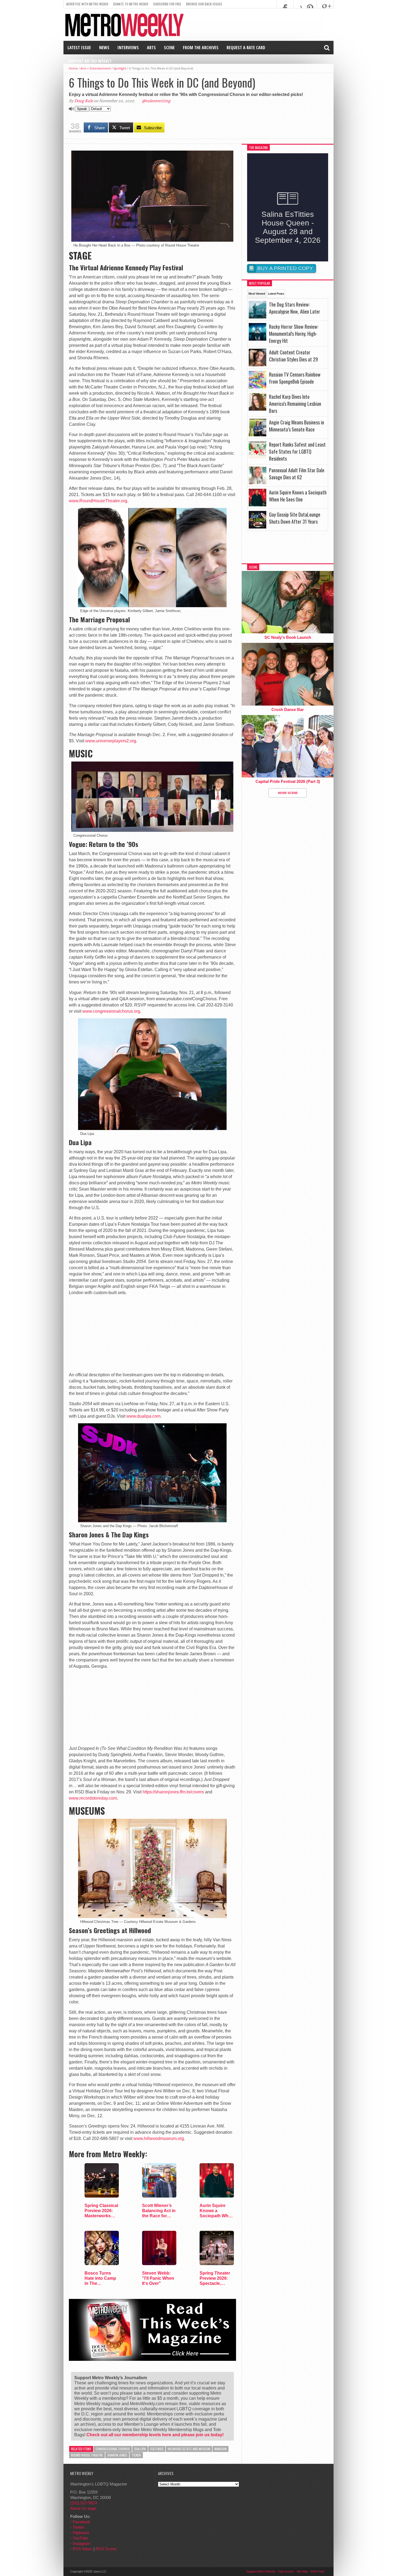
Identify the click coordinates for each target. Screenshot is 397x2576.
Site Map (302, 2571)
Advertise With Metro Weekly (87, 4)
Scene (169, 48)
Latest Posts (276, 294)
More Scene (288, 793)
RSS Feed (317, 2571)
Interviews (128, 48)
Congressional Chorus (113, 2449)
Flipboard (81, 2533)
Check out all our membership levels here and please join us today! (155, 2435)
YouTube (80, 2538)
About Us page (83, 2508)
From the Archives (201, 48)
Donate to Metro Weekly (131, 4)
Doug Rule (84, 101)
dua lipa (140, 2449)
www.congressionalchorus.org (111, 1011)
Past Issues (286, 2571)
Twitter (78, 2527)
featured (157, 2449)
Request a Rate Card (246, 48)
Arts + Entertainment (96, 68)
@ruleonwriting (156, 101)
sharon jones (117, 2455)
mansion (221, 2449)
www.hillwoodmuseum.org (159, 2138)
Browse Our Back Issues (204, 4)
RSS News (83, 2549)
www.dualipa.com (143, 1416)
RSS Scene (106, 2549)
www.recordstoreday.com (93, 1798)
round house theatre (87, 2455)
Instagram (82, 2543)
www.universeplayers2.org (111, 741)
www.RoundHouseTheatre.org (98, 501)
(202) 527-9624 (84, 2503)
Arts (151, 48)
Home (73, 68)
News (104, 48)
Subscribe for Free (167, 4)
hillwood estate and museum (189, 2449)
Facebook (81, 2522)
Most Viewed (257, 294)
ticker (136, 2455)
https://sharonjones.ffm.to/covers (173, 1792)
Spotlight (120, 68)
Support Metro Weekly (90, 61)
